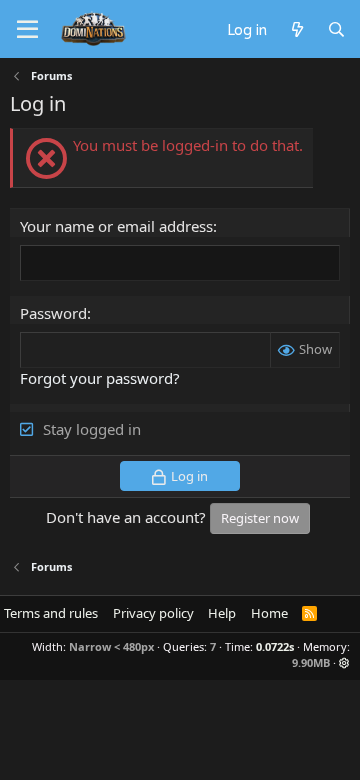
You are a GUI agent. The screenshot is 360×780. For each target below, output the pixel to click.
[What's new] (296, 29)
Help (222, 613)
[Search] (336, 29)
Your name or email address (116, 226)
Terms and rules (51, 613)
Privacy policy (153, 613)
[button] (344, 662)
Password (53, 313)
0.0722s (275, 646)
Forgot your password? (100, 378)
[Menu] (27, 30)
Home (269, 613)
